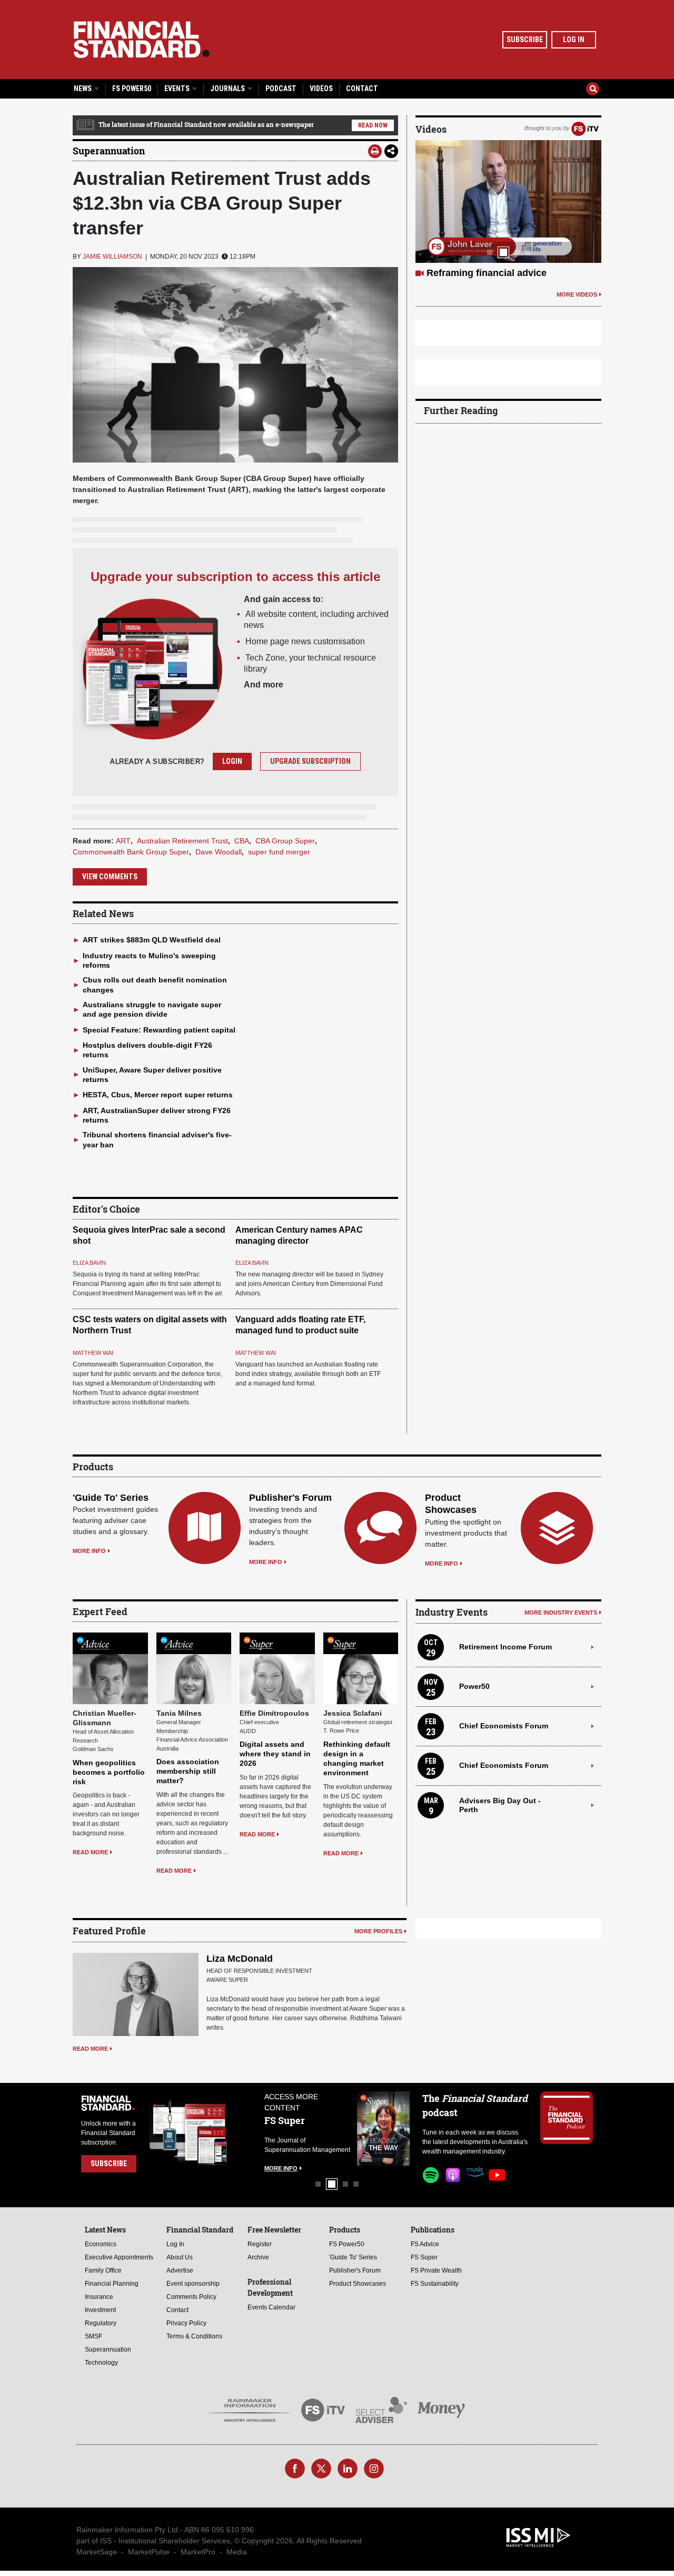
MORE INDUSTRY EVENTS (561, 1613)
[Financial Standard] (142, 40)
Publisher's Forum (290, 1498)
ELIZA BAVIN (89, 1263)
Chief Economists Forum (504, 1726)
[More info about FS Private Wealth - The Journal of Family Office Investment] (383, 2128)
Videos (321, 89)
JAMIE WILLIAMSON (112, 257)
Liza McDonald (240, 1959)
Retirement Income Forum (506, 1647)
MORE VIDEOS (577, 307)
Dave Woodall (219, 852)
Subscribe (525, 40)
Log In (574, 40)
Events (178, 89)
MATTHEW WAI (93, 1353)
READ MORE (90, 1852)
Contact (362, 89)
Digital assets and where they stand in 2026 (275, 1754)
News (83, 89)
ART (123, 841)
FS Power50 (132, 89)
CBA (242, 841)
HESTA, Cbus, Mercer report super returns (158, 1095)
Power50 (474, 1686)
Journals (228, 89)
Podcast (281, 89)
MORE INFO (89, 1551)
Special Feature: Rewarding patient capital (159, 1030)
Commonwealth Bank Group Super (131, 852)
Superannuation (109, 151)
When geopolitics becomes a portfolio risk (109, 1772)
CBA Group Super (285, 841)
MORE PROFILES (378, 1931)
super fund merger (279, 852)
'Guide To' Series (111, 1498)
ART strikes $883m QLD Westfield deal (152, 940)
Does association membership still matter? (188, 1771)
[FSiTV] (585, 128)
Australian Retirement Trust (182, 841)
